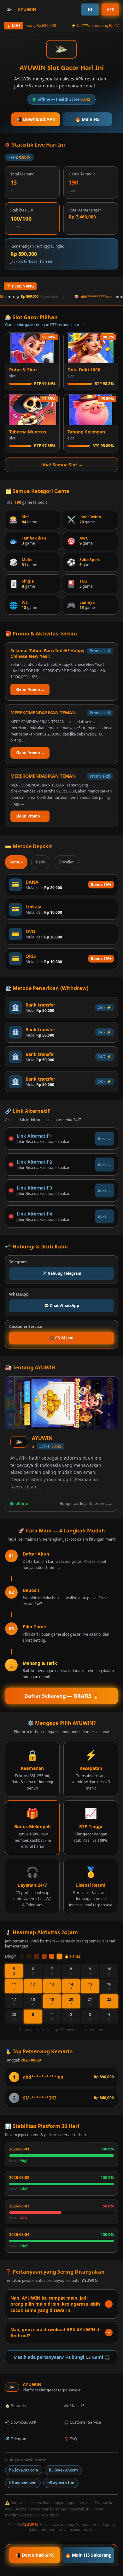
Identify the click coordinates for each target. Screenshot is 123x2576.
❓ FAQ (70, 2439)
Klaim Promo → (30, 689)
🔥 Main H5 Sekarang (88, 2555)
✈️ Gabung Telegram (62, 1273)
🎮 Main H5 (74, 2406)
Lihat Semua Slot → (62, 465)
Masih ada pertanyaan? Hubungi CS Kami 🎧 (62, 2357)
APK (110, 9)
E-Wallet (66, 862)
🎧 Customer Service (82, 2422)
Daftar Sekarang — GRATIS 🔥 (62, 1696)
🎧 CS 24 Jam (61, 1338)
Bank (41, 862)
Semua (16, 862)
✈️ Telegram (16, 2439)
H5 (90, 9)
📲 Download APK (36, 119)
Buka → (105, 1138)
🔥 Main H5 (87, 119)
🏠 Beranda (15, 2406)
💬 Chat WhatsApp (62, 1306)
